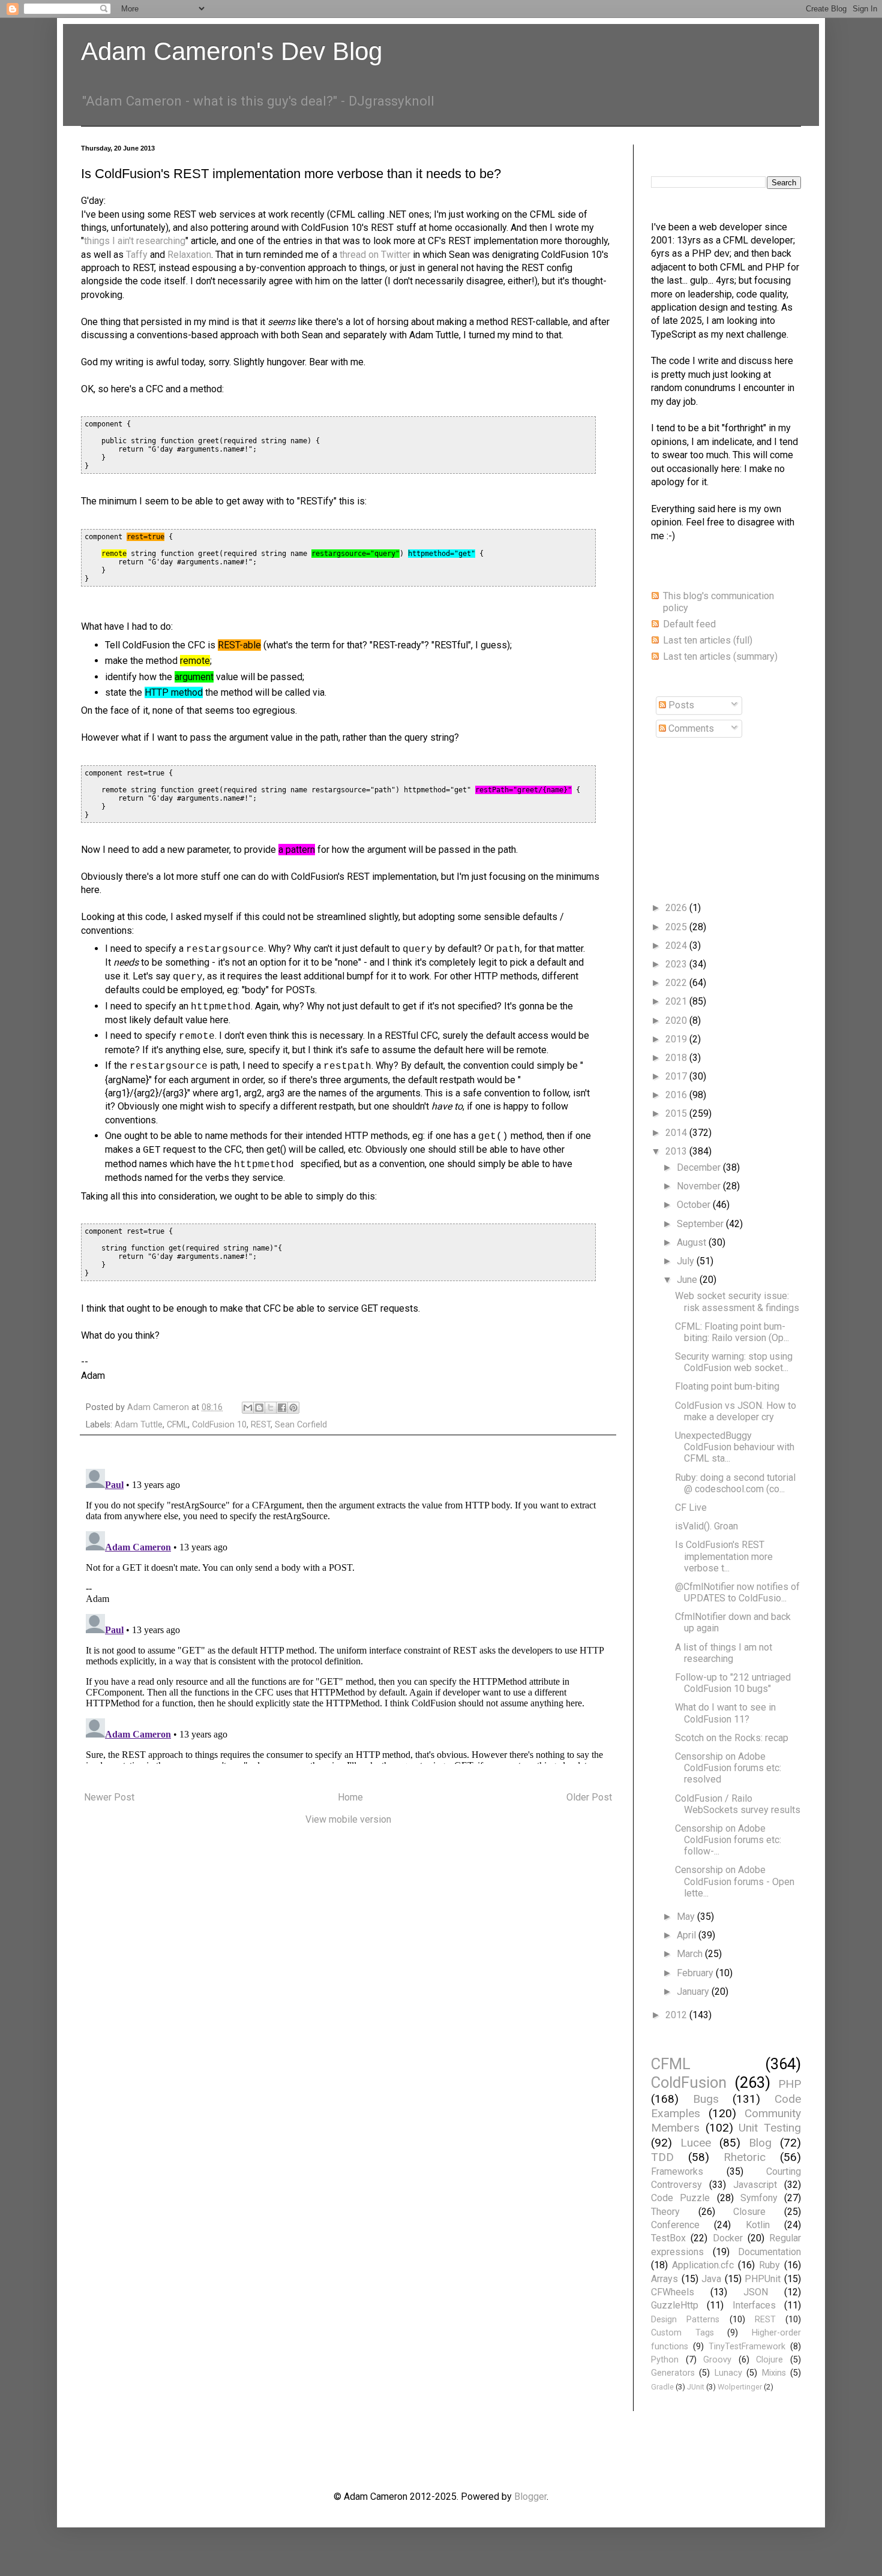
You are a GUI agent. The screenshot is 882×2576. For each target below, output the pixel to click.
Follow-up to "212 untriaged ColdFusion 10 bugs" (733, 1683)
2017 (677, 1076)
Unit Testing (770, 2128)
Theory (665, 2212)
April (688, 1935)
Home (350, 1797)
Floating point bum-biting (727, 1386)
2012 (677, 2015)
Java (711, 2279)
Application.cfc (703, 2265)
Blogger (530, 2497)
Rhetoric (745, 2157)
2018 (677, 1058)
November (700, 1186)
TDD (662, 2157)
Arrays (664, 2279)
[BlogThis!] (259, 1408)
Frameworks (677, 2171)
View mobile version (348, 1819)
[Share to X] (271, 1408)
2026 (677, 908)
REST (261, 1425)
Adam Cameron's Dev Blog (232, 51)
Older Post (589, 1797)
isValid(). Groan (706, 1526)
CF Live (691, 1508)
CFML (177, 1425)
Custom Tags (682, 2333)
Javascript (755, 2185)
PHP (790, 2084)
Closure (749, 2212)
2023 (677, 964)
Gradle (662, 2387)
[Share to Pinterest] (293, 1408)
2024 (677, 946)
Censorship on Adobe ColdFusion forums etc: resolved (728, 1768)
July (687, 1261)
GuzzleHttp (675, 2305)
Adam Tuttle (139, 1425)
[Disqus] (348, 1614)
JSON (756, 2292)
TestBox (668, 2238)
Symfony (759, 2198)
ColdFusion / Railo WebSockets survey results (738, 1804)
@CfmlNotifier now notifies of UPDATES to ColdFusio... (737, 1592)
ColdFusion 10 (219, 1425)
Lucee (696, 2143)
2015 (677, 1113)
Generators (673, 2373)
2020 (677, 1021)
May (687, 1917)
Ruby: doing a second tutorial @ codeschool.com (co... (735, 1483)
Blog (760, 2143)
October (695, 1205)
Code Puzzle (680, 2198)
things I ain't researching (135, 241)
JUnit (696, 2387)
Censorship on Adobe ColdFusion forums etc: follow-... (728, 1840)
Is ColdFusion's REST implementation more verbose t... (724, 1556)
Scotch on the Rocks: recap (732, 1738)
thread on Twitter (375, 255)
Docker (728, 2238)
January (694, 1992)
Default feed (689, 624)
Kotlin (758, 2225)
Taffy (137, 255)
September (701, 1224)
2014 (677, 1133)
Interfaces (754, 2305)
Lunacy (728, 2373)
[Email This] (248, 1408)
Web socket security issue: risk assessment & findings (737, 1301)
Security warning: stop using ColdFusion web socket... (734, 1362)
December (700, 1167)
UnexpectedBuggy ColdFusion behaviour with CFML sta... (735, 1447)
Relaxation (189, 255)
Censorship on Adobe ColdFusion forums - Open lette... (735, 1881)
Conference (675, 2225)
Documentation (769, 2252)
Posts (680, 705)
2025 (677, 927)
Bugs (706, 2099)
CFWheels (673, 2292)
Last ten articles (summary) (720, 656)
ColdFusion (689, 2082)
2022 (677, 983)
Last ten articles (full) (708, 640)
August (693, 1242)
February (696, 1973)
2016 (677, 1095)
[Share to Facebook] (282, 1408)
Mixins (774, 2373)
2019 (677, 1039)
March (691, 1954)
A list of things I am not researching (724, 1653)
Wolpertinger (740, 2387)
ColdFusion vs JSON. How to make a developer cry (736, 1411)
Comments (690, 728)
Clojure (769, 2360)
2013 (677, 1151)
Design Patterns (685, 2320)
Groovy (717, 2360)
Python (665, 2360)
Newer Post (109, 1797)
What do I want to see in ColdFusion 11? (725, 1713)
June (688, 1280)
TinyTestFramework (747, 2347)
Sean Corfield (301, 1425)
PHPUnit (763, 2279)
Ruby (769, 2265)
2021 (677, 1001)
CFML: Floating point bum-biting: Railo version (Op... (732, 1332)
